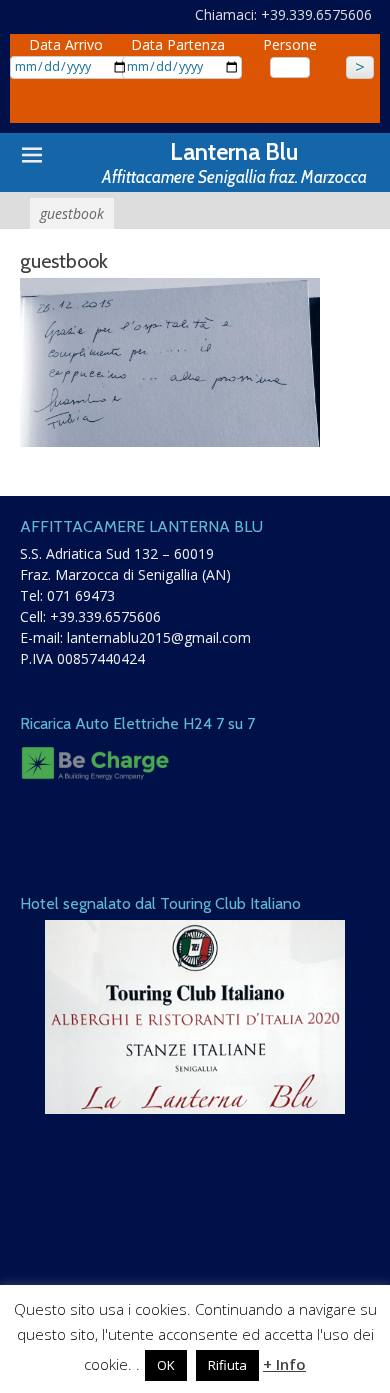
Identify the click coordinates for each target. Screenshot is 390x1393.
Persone (290, 44)
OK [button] (166, 1365)
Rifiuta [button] (227, 1365)
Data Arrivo (66, 44)
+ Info (284, 1364)
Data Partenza (178, 44)
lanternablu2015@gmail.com (159, 637)
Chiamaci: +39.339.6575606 (283, 14)
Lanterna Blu (234, 151)
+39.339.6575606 (105, 616)
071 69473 (81, 595)
